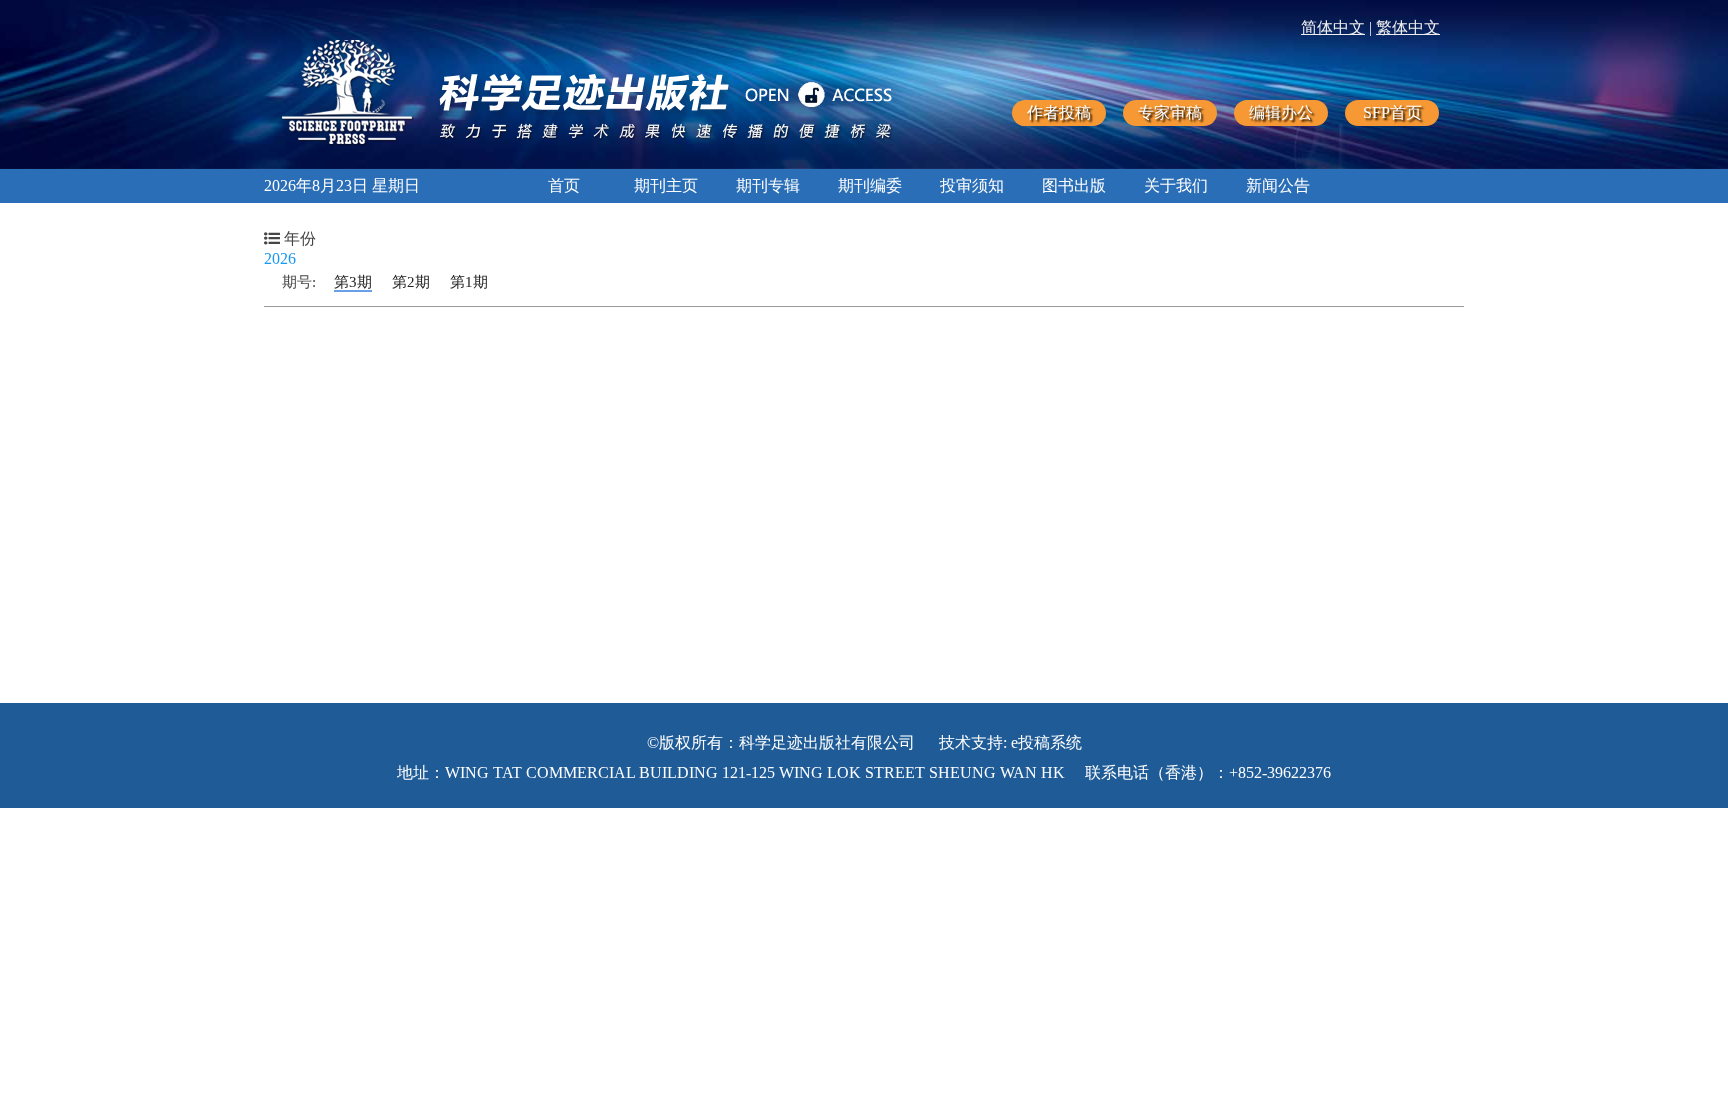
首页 (564, 185)
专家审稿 (1170, 112)
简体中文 (1333, 27)
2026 (280, 258)
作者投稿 (1059, 112)
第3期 (353, 282)
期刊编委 (870, 185)
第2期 (411, 282)
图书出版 (1074, 185)
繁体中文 (1408, 27)
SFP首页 (1392, 112)
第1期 (469, 282)
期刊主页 (666, 185)
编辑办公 (1281, 112)
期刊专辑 (768, 185)
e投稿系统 (1046, 742)
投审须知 (972, 185)
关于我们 (1176, 185)
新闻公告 (1278, 185)
